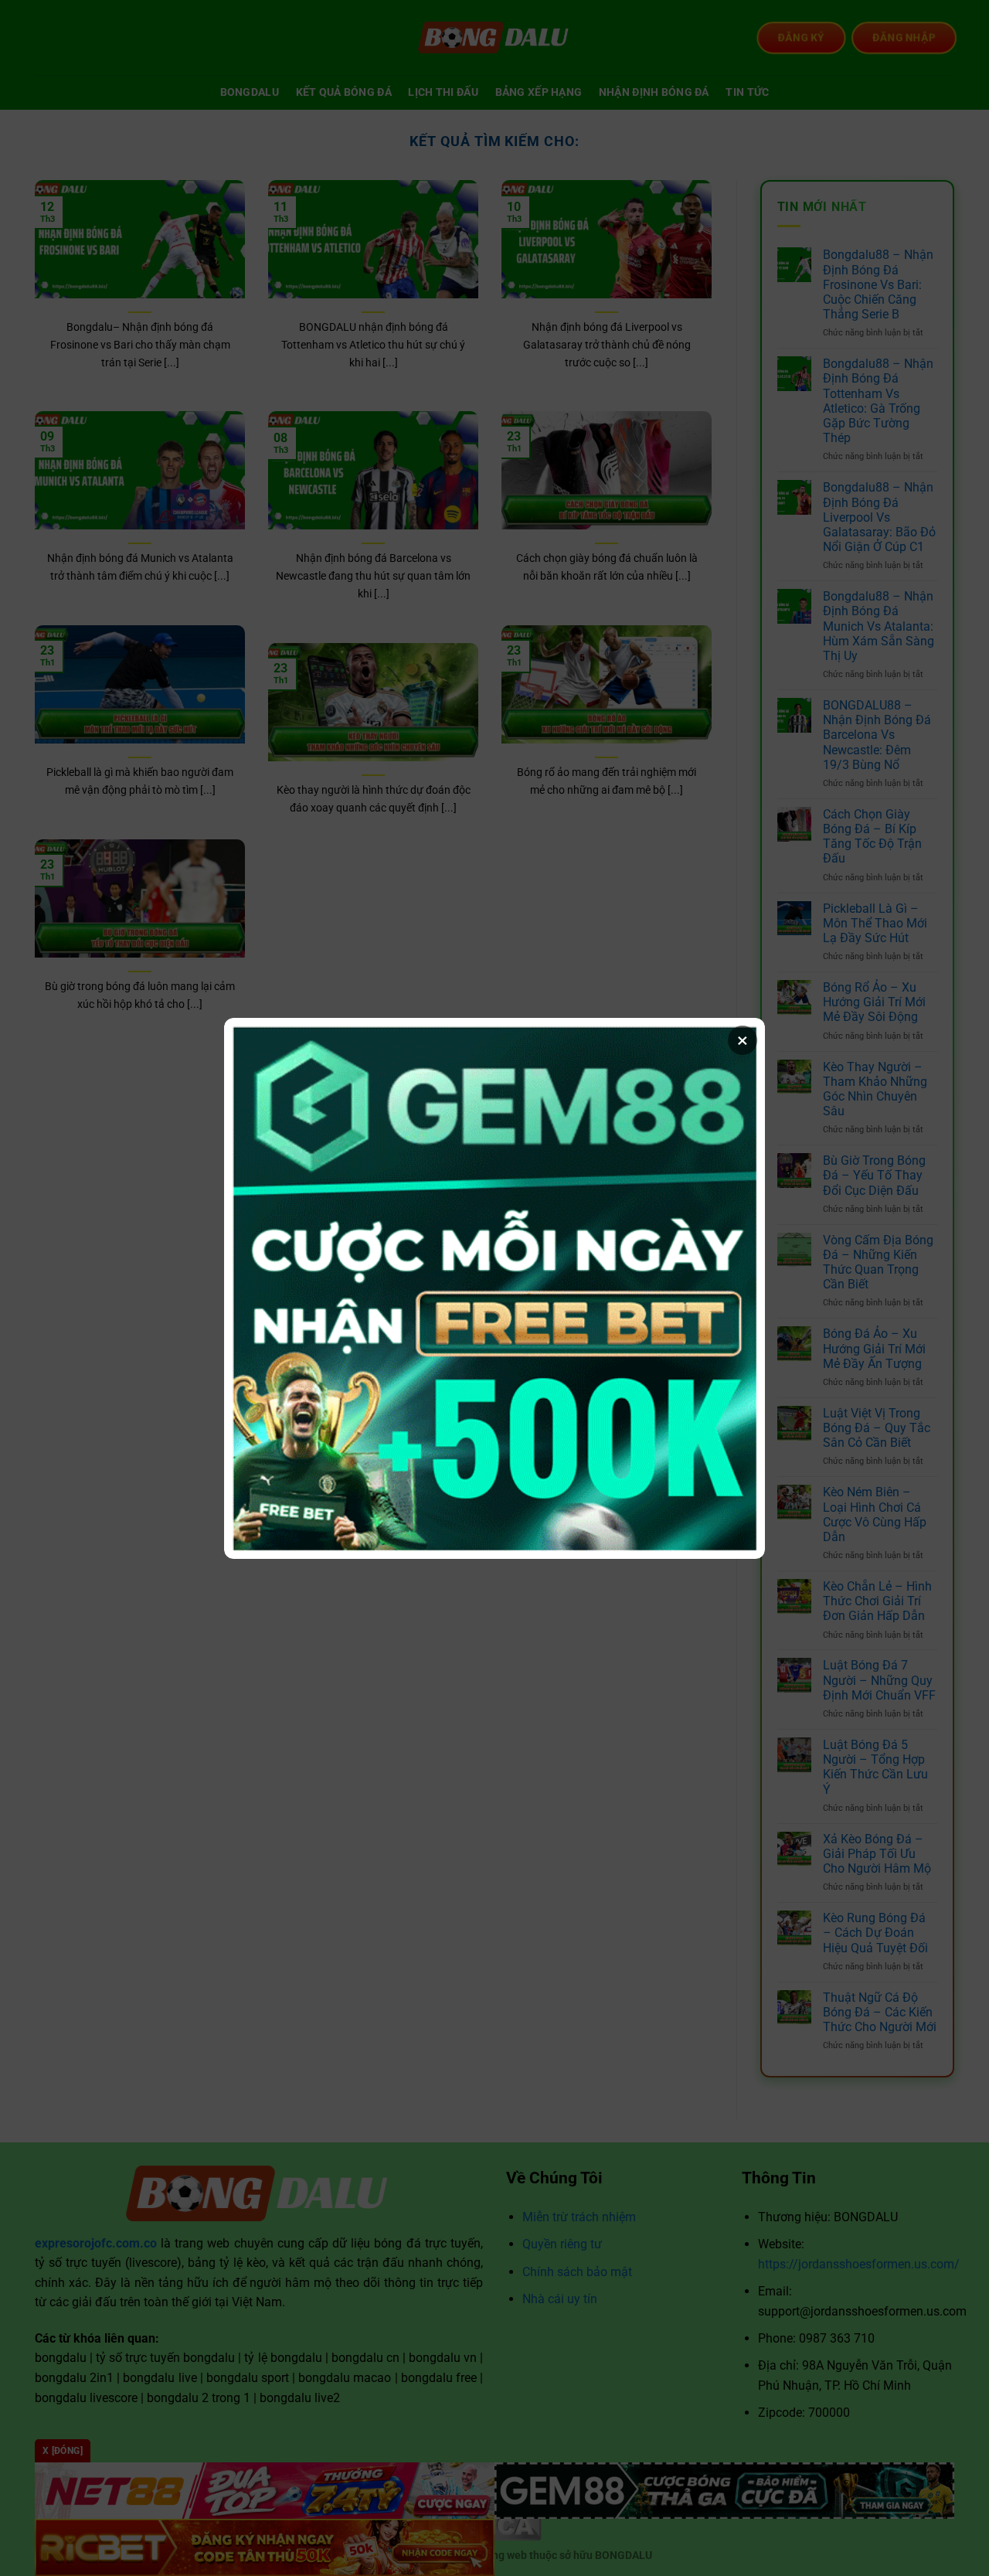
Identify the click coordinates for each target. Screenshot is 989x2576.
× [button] (743, 1040)
